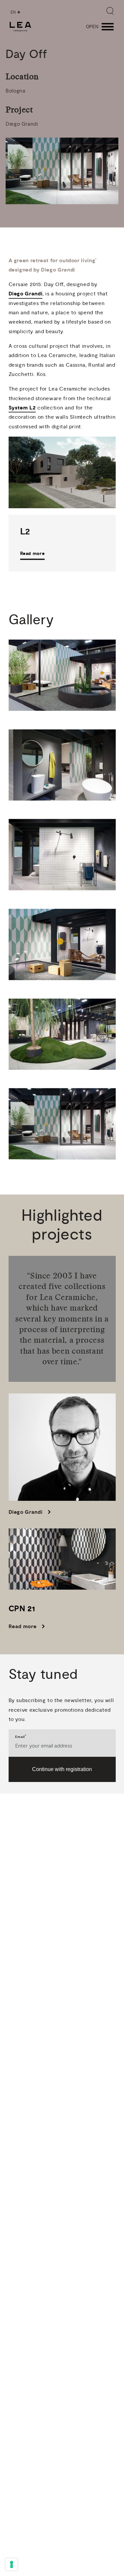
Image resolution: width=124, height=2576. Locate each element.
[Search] (110, 11)
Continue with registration (62, 1769)
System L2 (22, 408)
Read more (33, 553)
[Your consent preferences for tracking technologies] (12, 2564)
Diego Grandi (26, 294)
